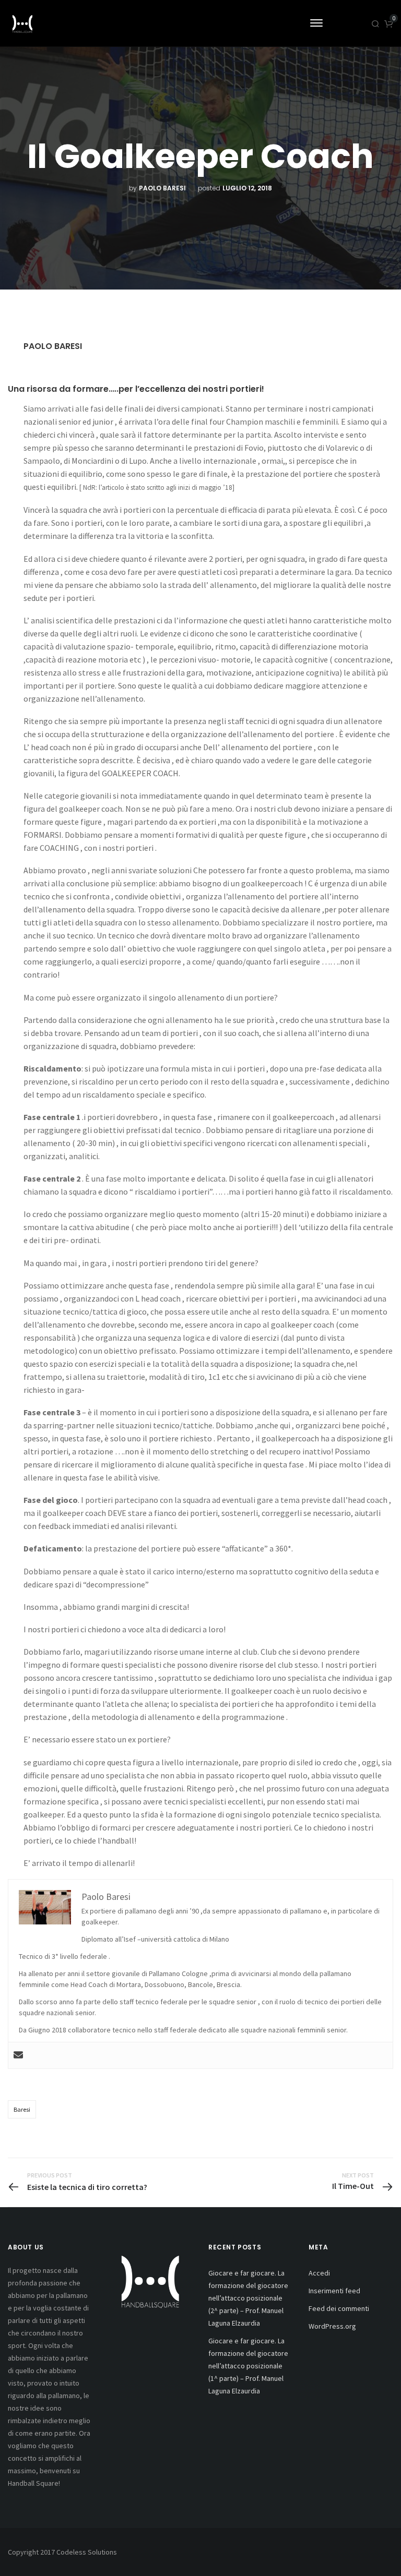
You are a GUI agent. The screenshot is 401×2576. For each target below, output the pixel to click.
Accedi (319, 2273)
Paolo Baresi (162, 188)
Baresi (22, 2109)
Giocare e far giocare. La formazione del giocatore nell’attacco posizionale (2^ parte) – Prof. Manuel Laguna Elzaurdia (248, 2298)
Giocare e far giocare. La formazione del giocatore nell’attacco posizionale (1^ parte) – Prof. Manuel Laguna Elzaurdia (248, 2366)
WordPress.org (332, 2326)
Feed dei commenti (339, 2308)
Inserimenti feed (334, 2291)
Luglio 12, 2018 (247, 188)
